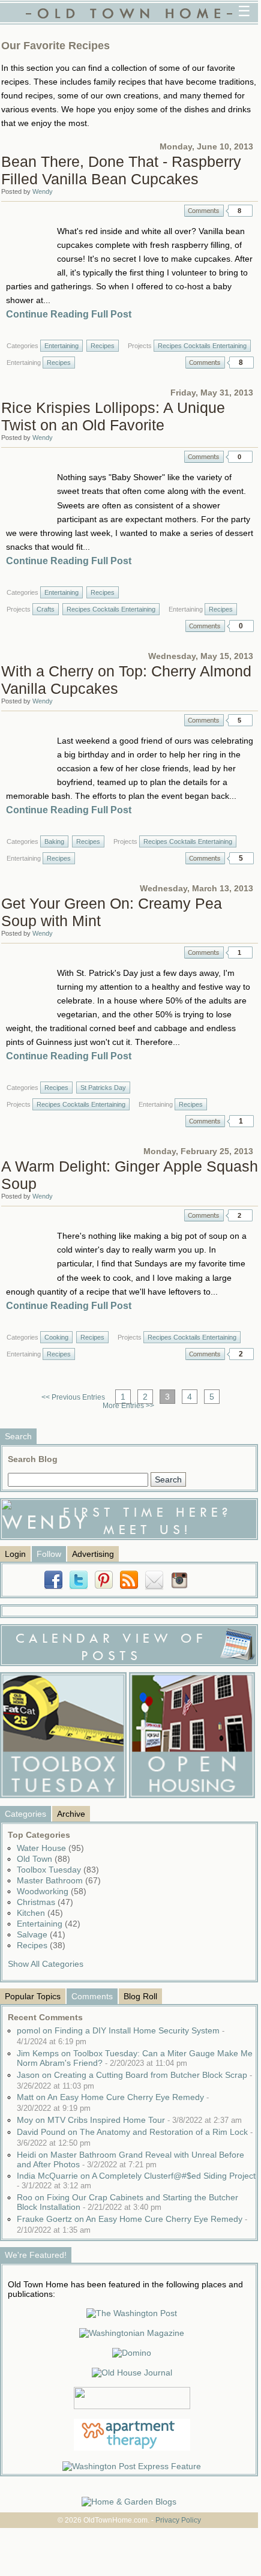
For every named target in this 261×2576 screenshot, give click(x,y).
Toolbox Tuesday (58, 1870)
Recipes (103, 346)
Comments (204, 211)
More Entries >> (128, 1406)
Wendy (43, 191)
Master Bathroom (59, 1880)
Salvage (41, 1934)
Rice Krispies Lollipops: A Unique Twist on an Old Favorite (113, 416)
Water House (50, 1848)
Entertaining (61, 346)
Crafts (46, 609)
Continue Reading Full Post (69, 314)
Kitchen (40, 1913)
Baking (54, 841)
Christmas (45, 1902)
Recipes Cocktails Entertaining (202, 346)
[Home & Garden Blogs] (129, 2502)
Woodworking (52, 1891)
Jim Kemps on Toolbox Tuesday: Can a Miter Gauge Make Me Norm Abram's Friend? (135, 2058)
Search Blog (33, 1459)
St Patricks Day (103, 1088)
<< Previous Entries (73, 1397)
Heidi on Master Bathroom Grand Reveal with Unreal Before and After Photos (130, 2159)
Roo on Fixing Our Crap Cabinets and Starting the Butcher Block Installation (127, 2202)
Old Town (43, 1859)
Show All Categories (46, 1964)
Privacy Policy (178, 2520)
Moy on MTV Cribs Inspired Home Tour (129, 2120)
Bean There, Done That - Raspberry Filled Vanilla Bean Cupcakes (121, 170)
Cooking (56, 1337)
